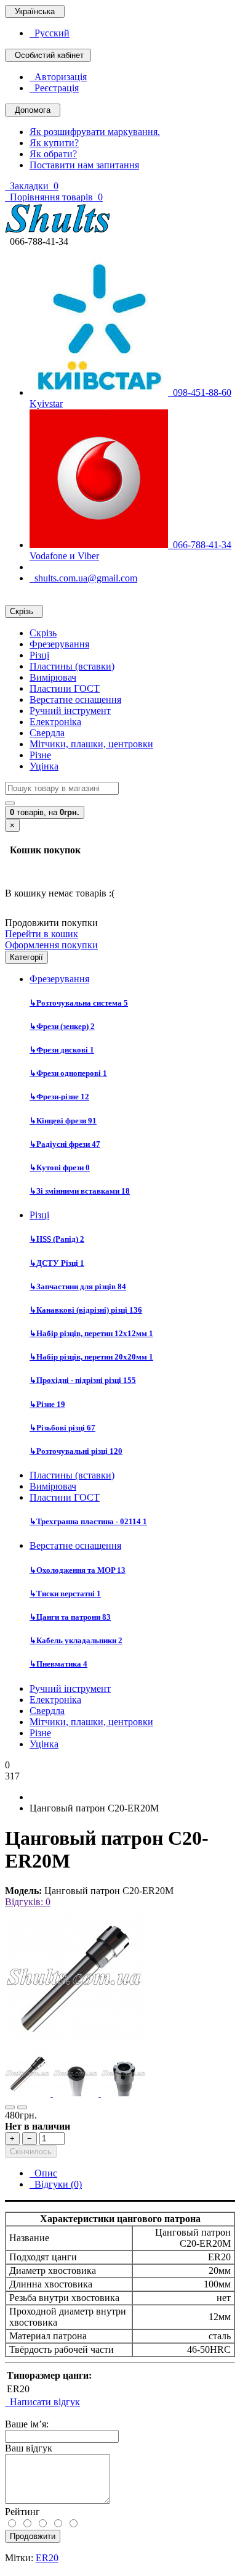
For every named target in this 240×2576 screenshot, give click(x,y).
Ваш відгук (29, 2448)
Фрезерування (59, 644)
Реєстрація (54, 88)
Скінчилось (31, 2151)
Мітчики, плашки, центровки (91, 744)
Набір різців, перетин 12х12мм (91, 1333)
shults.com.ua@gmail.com (83, 578)
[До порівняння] (22, 2107)
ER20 (47, 2558)
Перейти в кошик (42, 934)
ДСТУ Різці (57, 1263)
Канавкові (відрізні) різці (86, 1310)
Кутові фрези (60, 1167)
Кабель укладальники (76, 1640)
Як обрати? (53, 154)
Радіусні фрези (65, 1144)
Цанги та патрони (70, 1617)
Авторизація (58, 77)
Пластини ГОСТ (65, 688)
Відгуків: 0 (28, 1902)
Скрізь (43, 633)
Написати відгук (42, 2402)
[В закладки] (10, 2107)
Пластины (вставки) (72, 666)
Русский (50, 33)
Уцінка (44, 766)
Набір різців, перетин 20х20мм (91, 1357)
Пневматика (58, 1664)
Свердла (47, 733)
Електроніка (55, 722)
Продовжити (33, 2536)
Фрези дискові (62, 1050)
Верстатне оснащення (75, 699)
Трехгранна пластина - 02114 (88, 1521)
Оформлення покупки (51, 945)
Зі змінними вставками (80, 1191)
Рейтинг (22, 2512)
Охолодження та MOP (78, 1570)
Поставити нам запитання (84, 165)
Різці (39, 655)
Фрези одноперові (68, 1073)
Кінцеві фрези (63, 1121)
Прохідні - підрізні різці (83, 1380)
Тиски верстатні (65, 1594)
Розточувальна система (79, 1003)
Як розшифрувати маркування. (95, 132)
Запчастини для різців (78, 1286)
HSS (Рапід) (57, 1239)
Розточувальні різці (76, 1451)
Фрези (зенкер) (62, 1026)
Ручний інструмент (70, 711)
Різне (40, 755)
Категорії (26, 957)
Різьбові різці (62, 1428)
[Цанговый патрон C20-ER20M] (75, 2045)
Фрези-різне (59, 1097)
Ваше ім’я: (27, 2424)
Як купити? (54, 143)
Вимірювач (53, 677)
